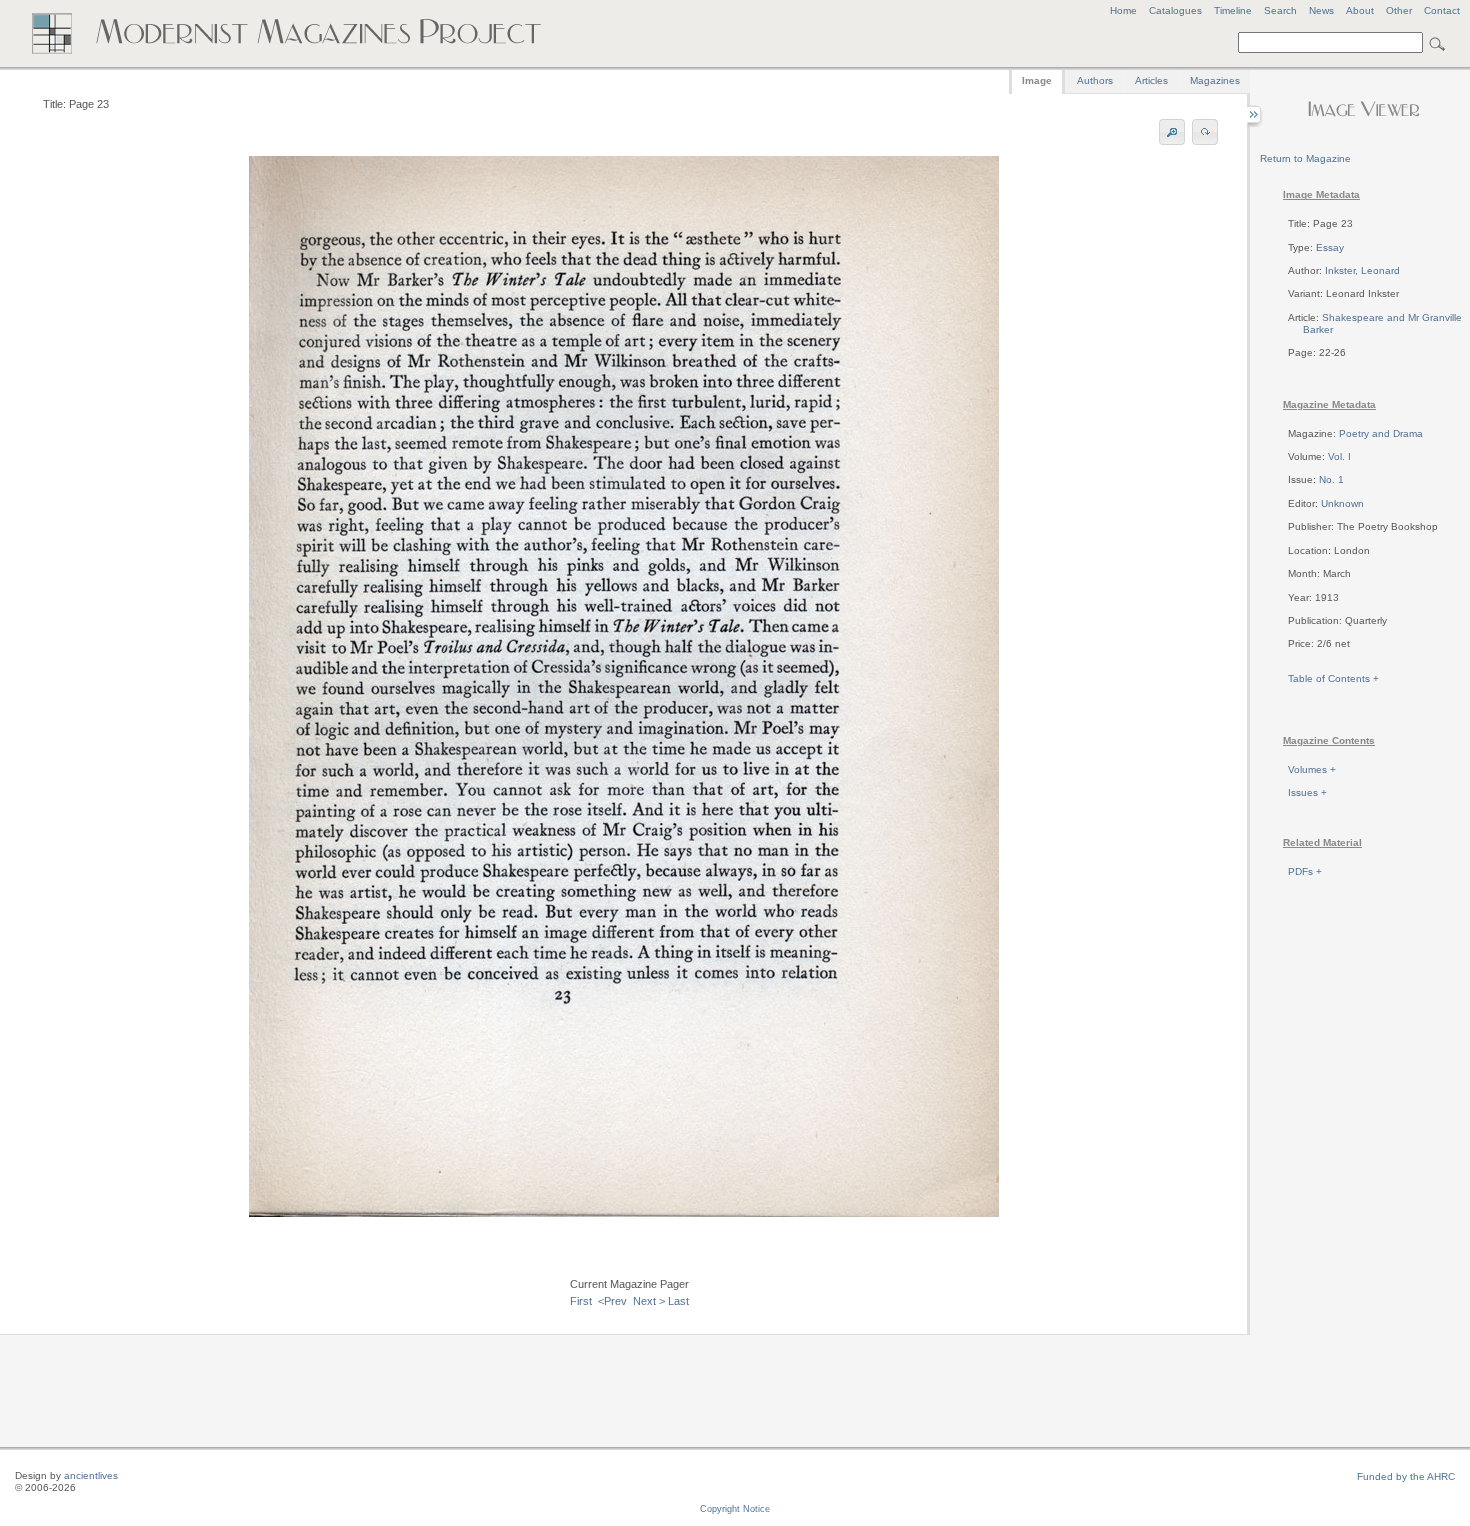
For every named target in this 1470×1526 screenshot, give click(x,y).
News (1321, 10)
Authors (1095, 80)
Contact (1442, 10)
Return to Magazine (1305, 158)
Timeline (1233, 10)
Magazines (1215, 80)
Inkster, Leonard (1362, 270)
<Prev (612, 1301)
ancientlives (91, 1475)
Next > (649, 1301)
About (1360, 10)
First (581, 1301)
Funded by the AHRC (1406, 1476)
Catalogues (1175, 10)
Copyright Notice (735, 1509)
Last (678, 1301)
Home (1123, 10)
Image (1037, 80)
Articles (1151, 80)
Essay (1330, 247)
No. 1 (1331, 479)
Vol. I (1339, 456)
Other (1399, 10)
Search (1280, 10)
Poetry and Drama (1381, 433)
